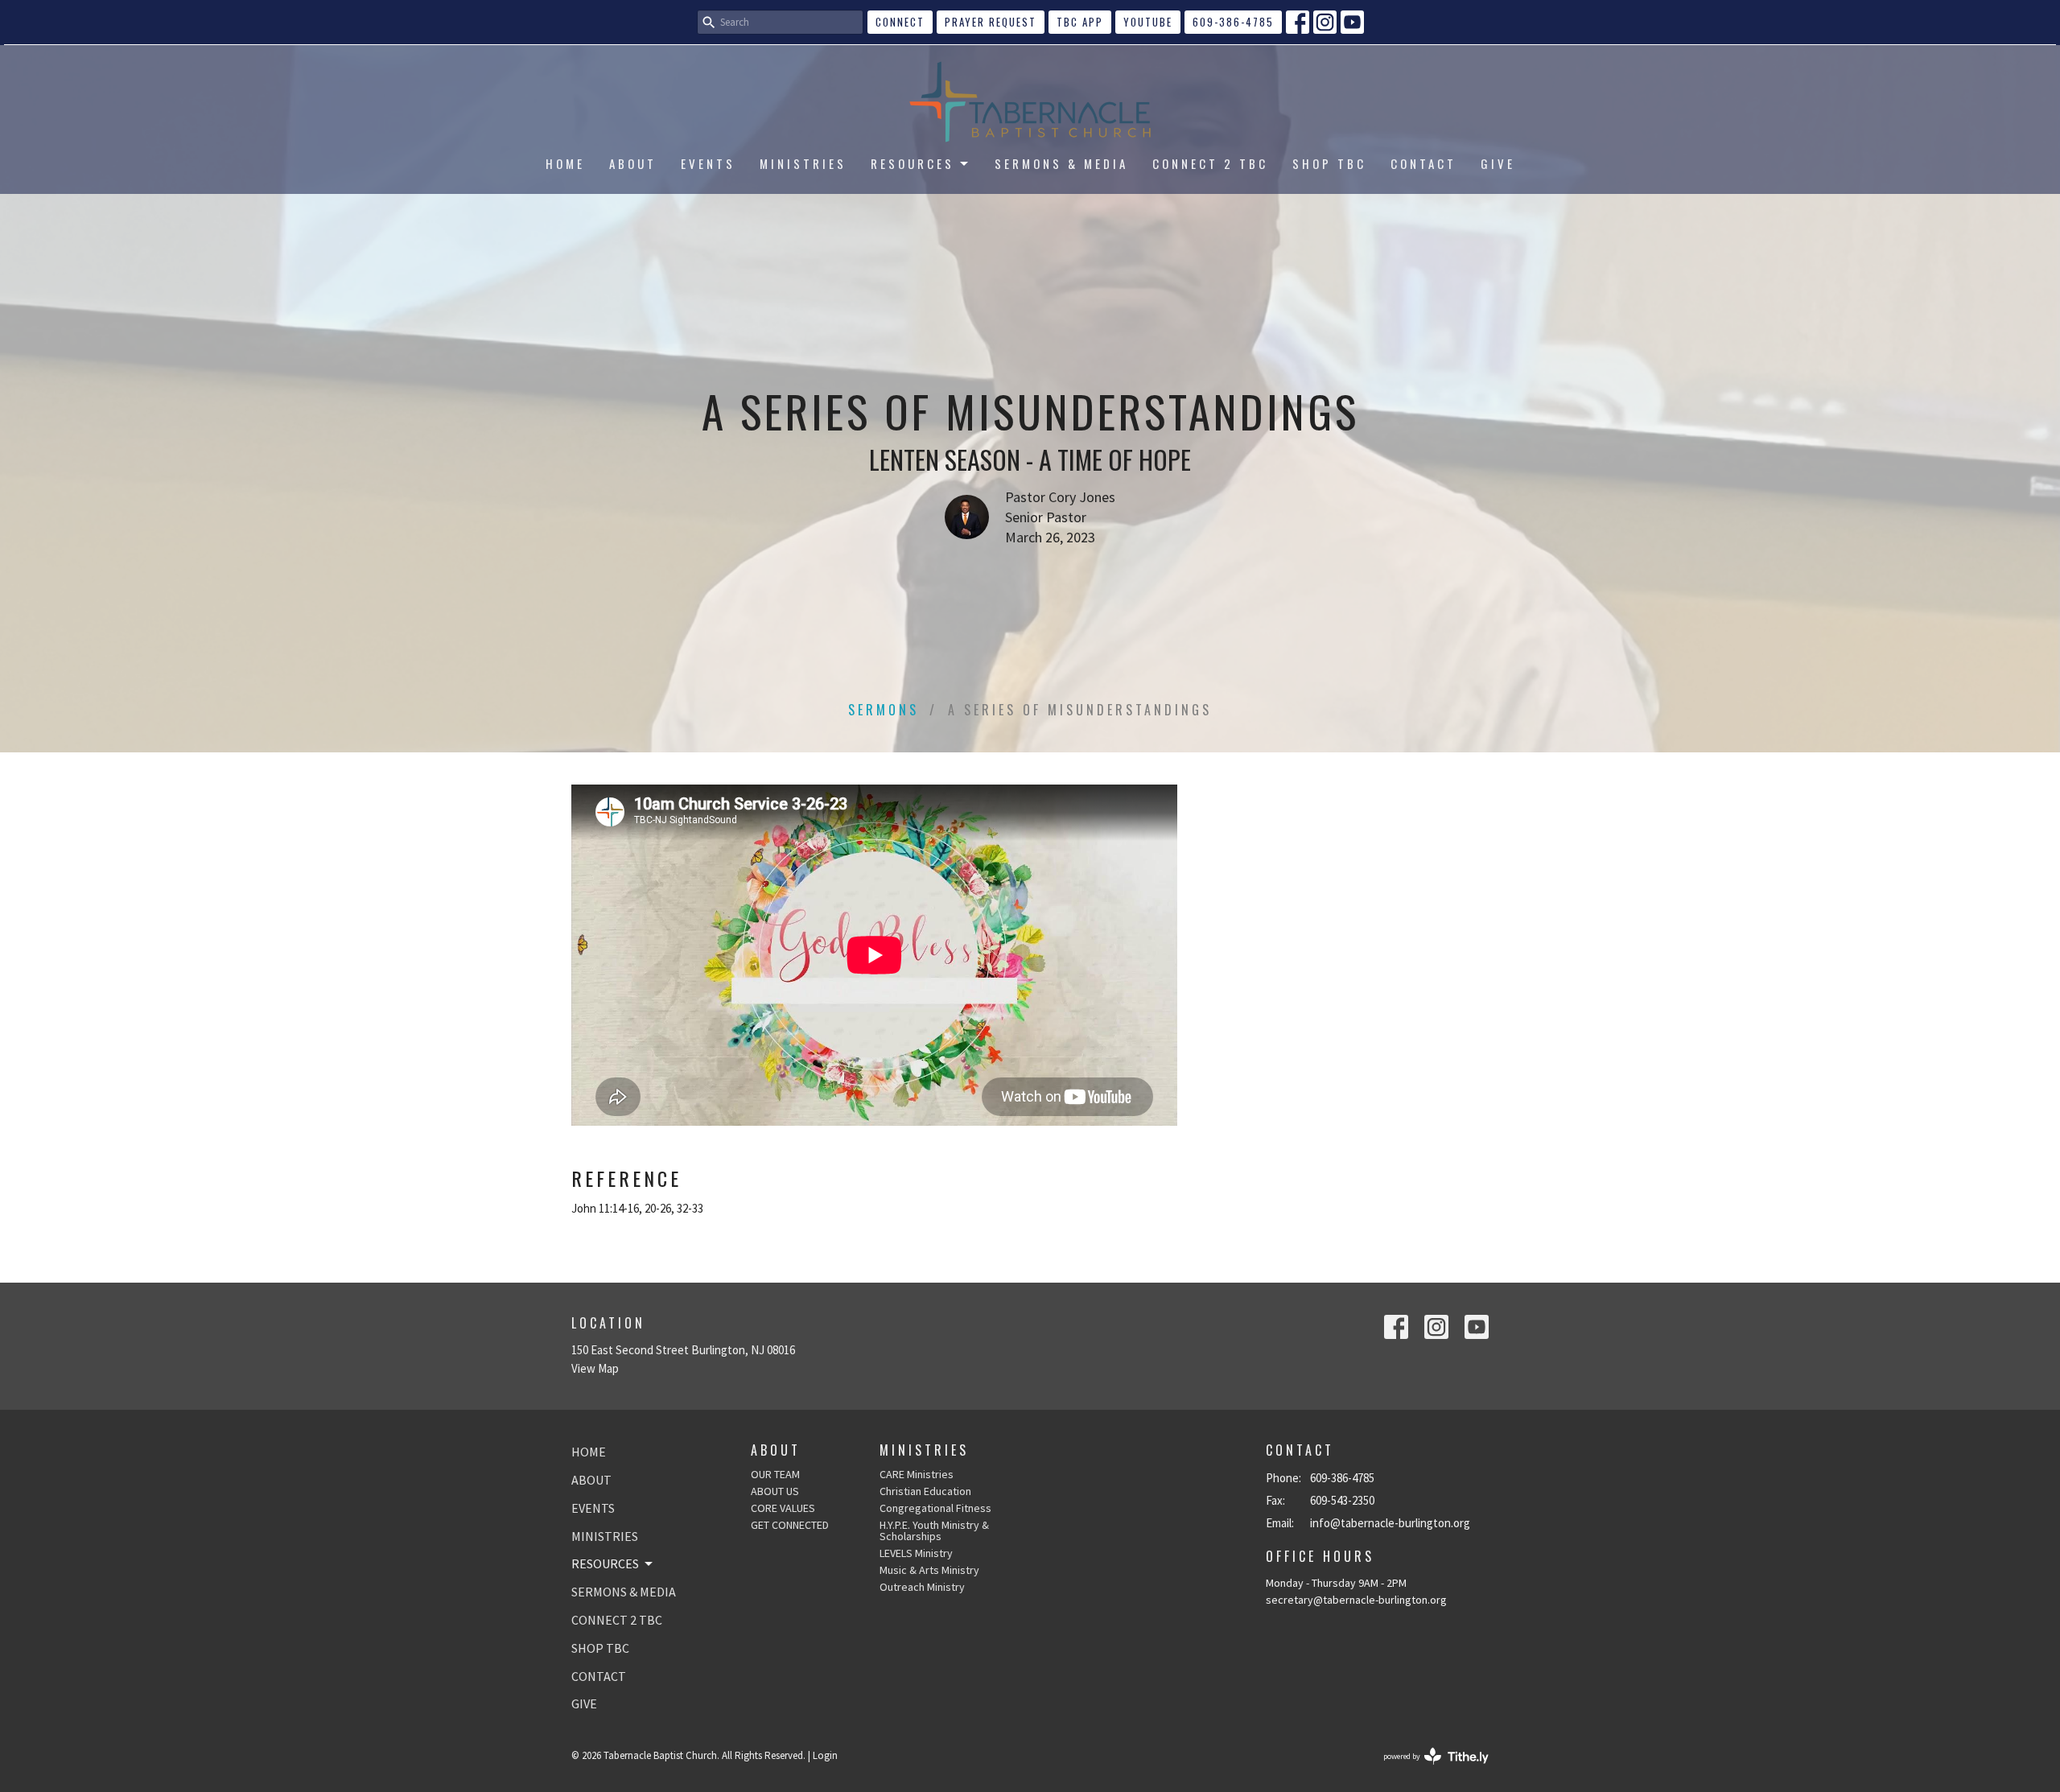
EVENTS (708, 163)
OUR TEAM (775, 1474)
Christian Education (925, 1491)
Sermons (884, 710)
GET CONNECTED (790, 1525)
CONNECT (900, 22)
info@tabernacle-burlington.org (1390, 1523)
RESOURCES (913, 163)
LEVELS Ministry (916, 1553)
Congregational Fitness (935, 1508)
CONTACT (1423, 163)
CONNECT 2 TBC (1210, 163)
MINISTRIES (803, 163)
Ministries (924, 1450)
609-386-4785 (1233, 22)
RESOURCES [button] (605, 1563)
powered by (1426, 1770)
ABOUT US (775, 1491)
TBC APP (1080, 22)
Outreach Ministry (922, 1587)
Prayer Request (991, 22)
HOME (565, 163)
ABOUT (633, 163)
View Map (595, 1368)
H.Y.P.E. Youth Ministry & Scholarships (934, 1530)
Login (825, 1755)
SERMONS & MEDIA (1061, 163)
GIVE (1498, 163)
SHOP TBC (1329, 163)
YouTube (1148, 22)
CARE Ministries (917, 1474)
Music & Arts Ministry (929, 1570)
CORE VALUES (783, 1508)
